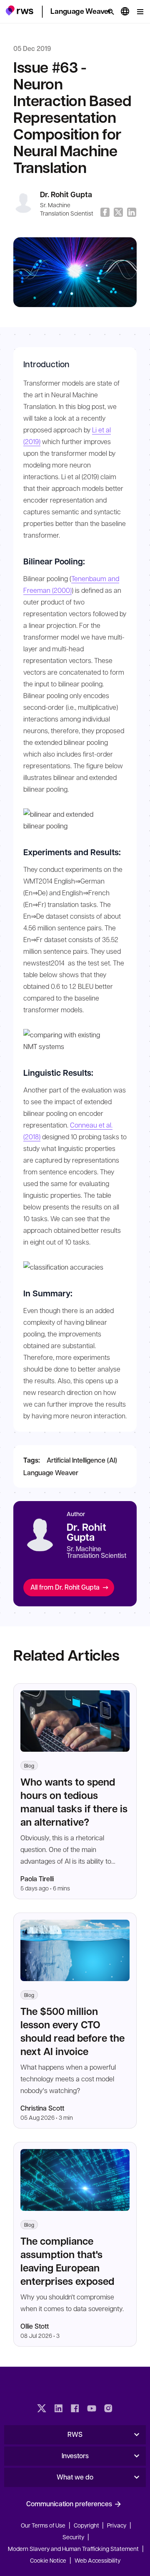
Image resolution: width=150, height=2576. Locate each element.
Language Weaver (51, 1472)
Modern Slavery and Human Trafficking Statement (73, 2548)
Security (73, 2537)
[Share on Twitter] (118, 212)
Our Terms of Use (43, 2525)
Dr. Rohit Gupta (66, 194)
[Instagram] (108, 2409)
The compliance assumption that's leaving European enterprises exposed (67, 2261)
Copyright (87, 2525)
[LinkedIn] (58, 2409)
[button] (19, 10)
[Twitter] (42, 2409)
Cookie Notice (48, 2560)
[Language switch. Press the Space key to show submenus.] (125, 12)
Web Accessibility (97, 2560)
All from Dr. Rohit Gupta (65, 1587)
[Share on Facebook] (105, 212)
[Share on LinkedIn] (132, 212)
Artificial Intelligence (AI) (82, 1460)
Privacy (117, 2525)
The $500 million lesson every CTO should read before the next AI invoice (72, 2031)
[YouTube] (92, 2409)
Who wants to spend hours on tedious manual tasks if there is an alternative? (74, 1802)
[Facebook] (75, 2409)
